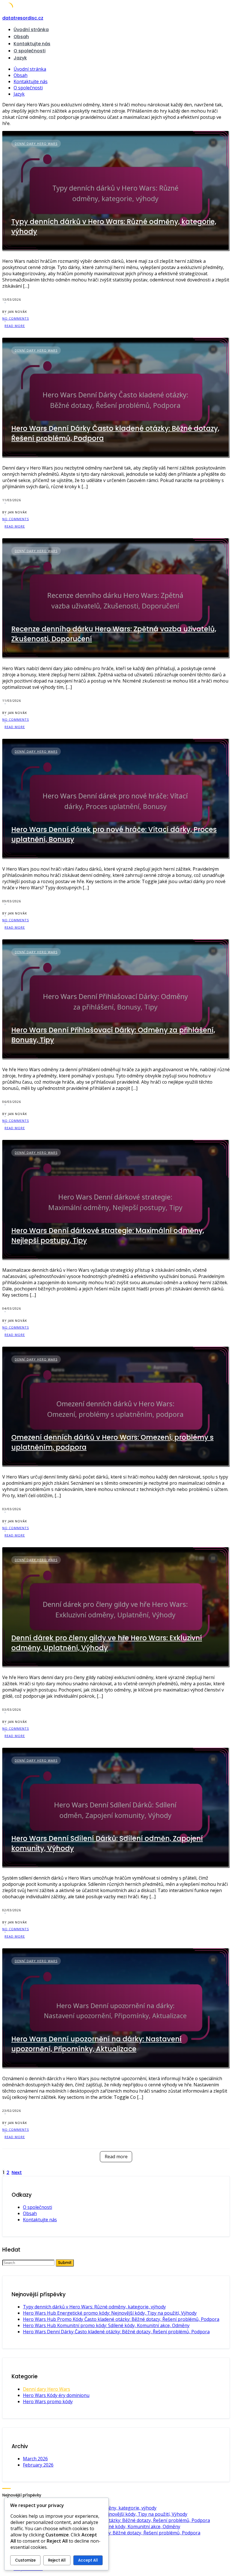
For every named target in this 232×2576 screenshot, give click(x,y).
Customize (25, 2560)
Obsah (21, 37)
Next (17, 2173)
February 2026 (38, 2465)
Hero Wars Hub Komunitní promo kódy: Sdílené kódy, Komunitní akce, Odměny (106, 2325)
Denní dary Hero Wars (36, 144)
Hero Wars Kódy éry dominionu (56, 2395)
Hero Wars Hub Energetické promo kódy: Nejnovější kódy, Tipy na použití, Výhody (110, 2313)
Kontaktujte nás (32, 44)
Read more (116, 2157)
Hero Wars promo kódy (48, 2401)
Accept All (88, 2560)
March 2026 (35, 2459)
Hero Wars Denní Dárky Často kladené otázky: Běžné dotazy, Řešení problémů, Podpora (116, 2332)
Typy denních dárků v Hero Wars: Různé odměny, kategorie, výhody (94, 2307)
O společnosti (30, 51)
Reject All (57, 2560)
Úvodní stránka (31, 30)
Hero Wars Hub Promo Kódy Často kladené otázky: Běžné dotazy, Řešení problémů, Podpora (121, 2319)
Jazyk (20, 58)
